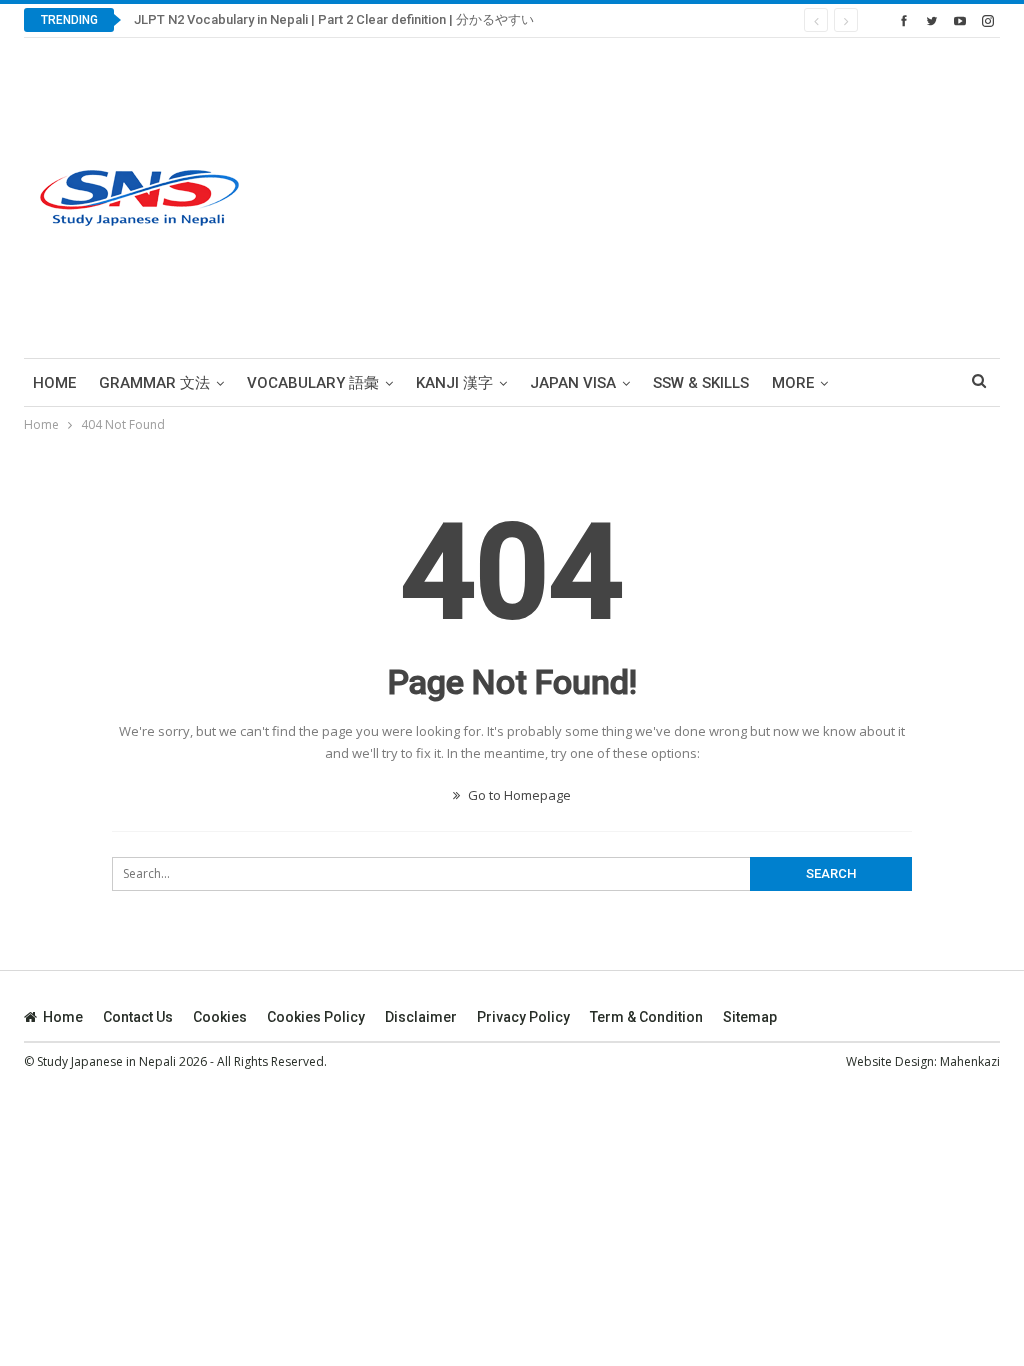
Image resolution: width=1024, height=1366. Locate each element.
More (793, 383)
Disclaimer (421, 1017)
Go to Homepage (518, 795)
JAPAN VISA (573, 383)
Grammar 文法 (154, 383)
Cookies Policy (316, 1017)
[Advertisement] (682, 198)
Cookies (220, 1017)
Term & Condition (646, 1017)
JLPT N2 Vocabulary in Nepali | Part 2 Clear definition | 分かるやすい (334, 19)
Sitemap (750, 1017)
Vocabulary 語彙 (313, 383)
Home (54, 383)
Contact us (138, 1017)
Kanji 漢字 (454, 383)
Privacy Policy (523, 1017)
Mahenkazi (970, 1061)
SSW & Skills (701, 383)
